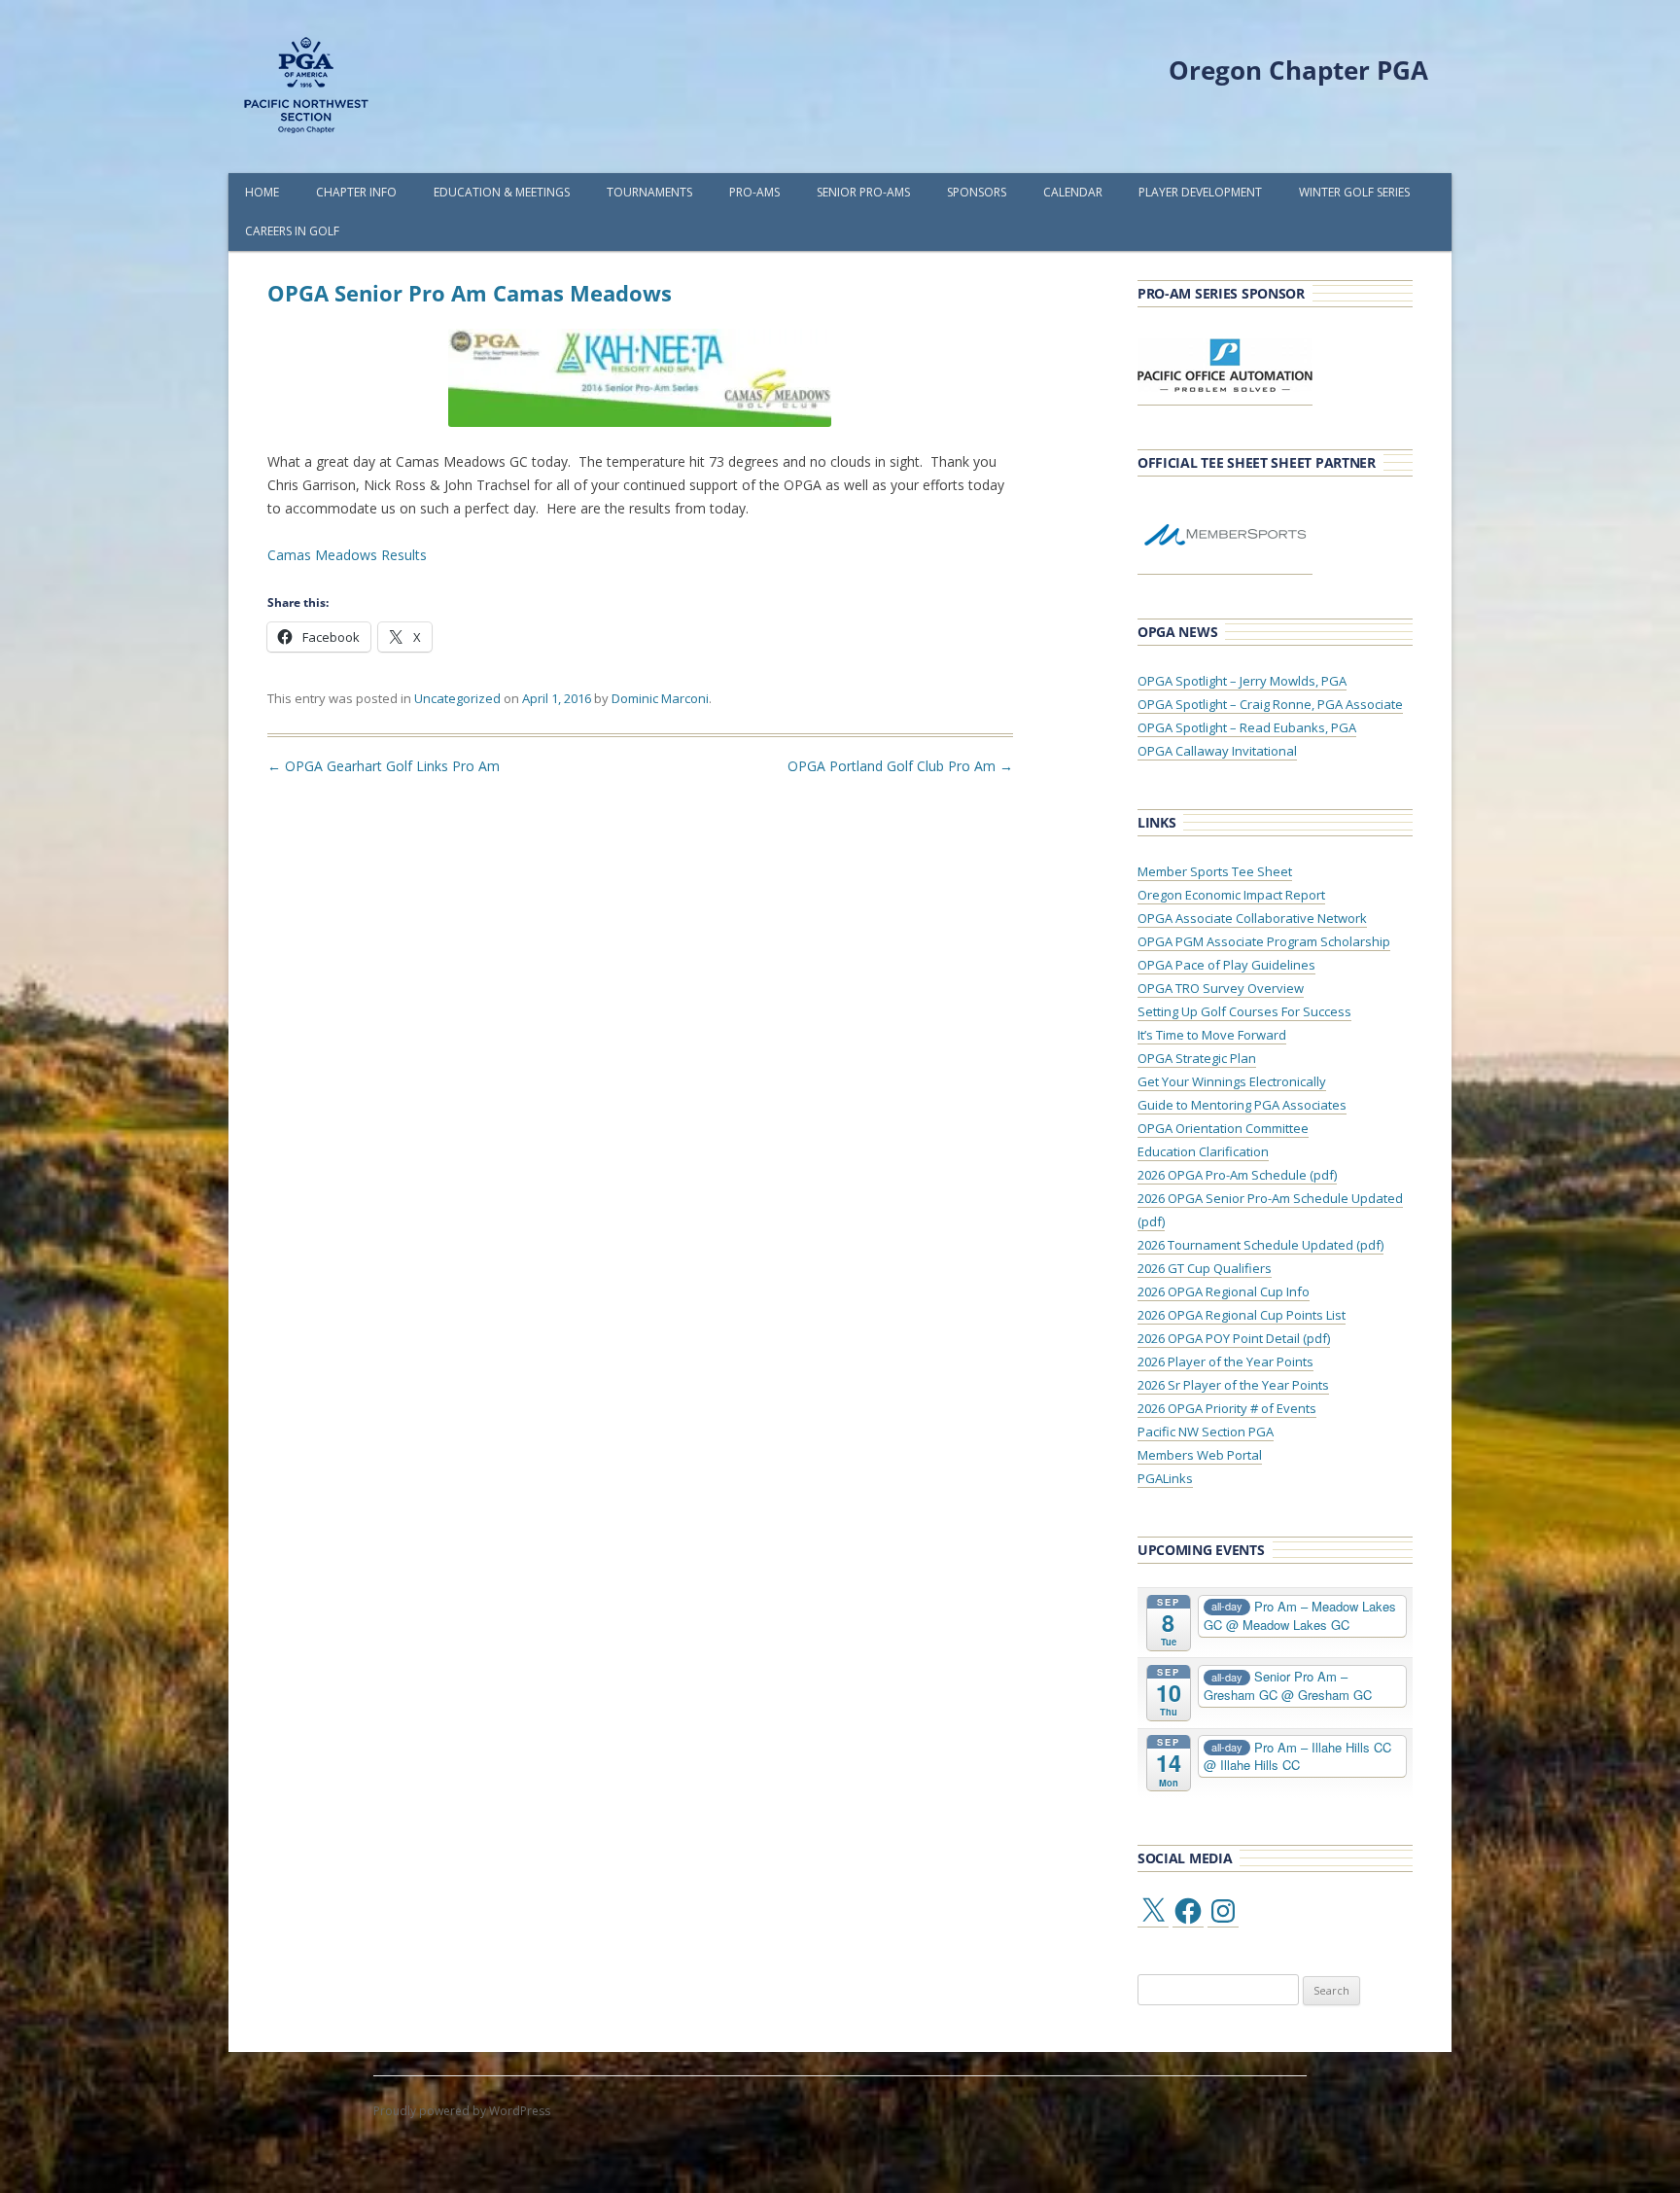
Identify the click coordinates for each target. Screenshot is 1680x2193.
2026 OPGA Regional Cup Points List (1242, 1315)
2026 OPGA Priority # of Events (1227, 1408)
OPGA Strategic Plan (1197, 1058)
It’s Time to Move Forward (1212, 1035)
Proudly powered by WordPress (462, 2111)
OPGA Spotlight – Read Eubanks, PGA (1247, 727)
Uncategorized (457, 698)
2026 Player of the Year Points (1225, 1362)
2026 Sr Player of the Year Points (1233, 1385)
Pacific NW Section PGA (1206, 1432)
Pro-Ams (754, 192)
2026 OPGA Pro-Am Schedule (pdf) (1237, 1175)
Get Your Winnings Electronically (1232, 1081)
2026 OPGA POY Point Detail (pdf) (1234, 1338)
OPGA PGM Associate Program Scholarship (1264, 941)
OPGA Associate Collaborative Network (1252, 918)
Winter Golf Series (1354, 192)
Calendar (1073, 192)
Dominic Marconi (660, 698)
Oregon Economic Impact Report (1231, 895)
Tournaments (649, 192)
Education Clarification (1203, 1151)
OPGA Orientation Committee (1223, 1128)
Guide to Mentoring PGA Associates (1242, 1105)
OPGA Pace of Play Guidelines (1226, 965)
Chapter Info (356, 192)
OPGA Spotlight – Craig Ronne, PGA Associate (1270, 704)
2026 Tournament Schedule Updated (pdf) (1260, 1245)
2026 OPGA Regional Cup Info (1224, 1291)
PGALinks (1165, 1478)
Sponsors (977, 192)
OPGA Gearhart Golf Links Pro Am (384, 766)
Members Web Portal (1200, 1455)
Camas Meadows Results (347, 555)
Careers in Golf (292, 231)
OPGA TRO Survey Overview (1221, 988)
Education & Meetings (502, 192)
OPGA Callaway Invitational (1217, 751)
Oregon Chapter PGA (1298, 70)
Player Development (1200, 192)
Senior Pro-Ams (863, 192)
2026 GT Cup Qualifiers (1205, 1268)
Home (262, 192)
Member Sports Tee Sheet (1215, 871)
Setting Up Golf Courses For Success (1244, 1011)
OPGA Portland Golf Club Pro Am (900, 766)
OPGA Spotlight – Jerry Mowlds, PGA (1242, 681)
